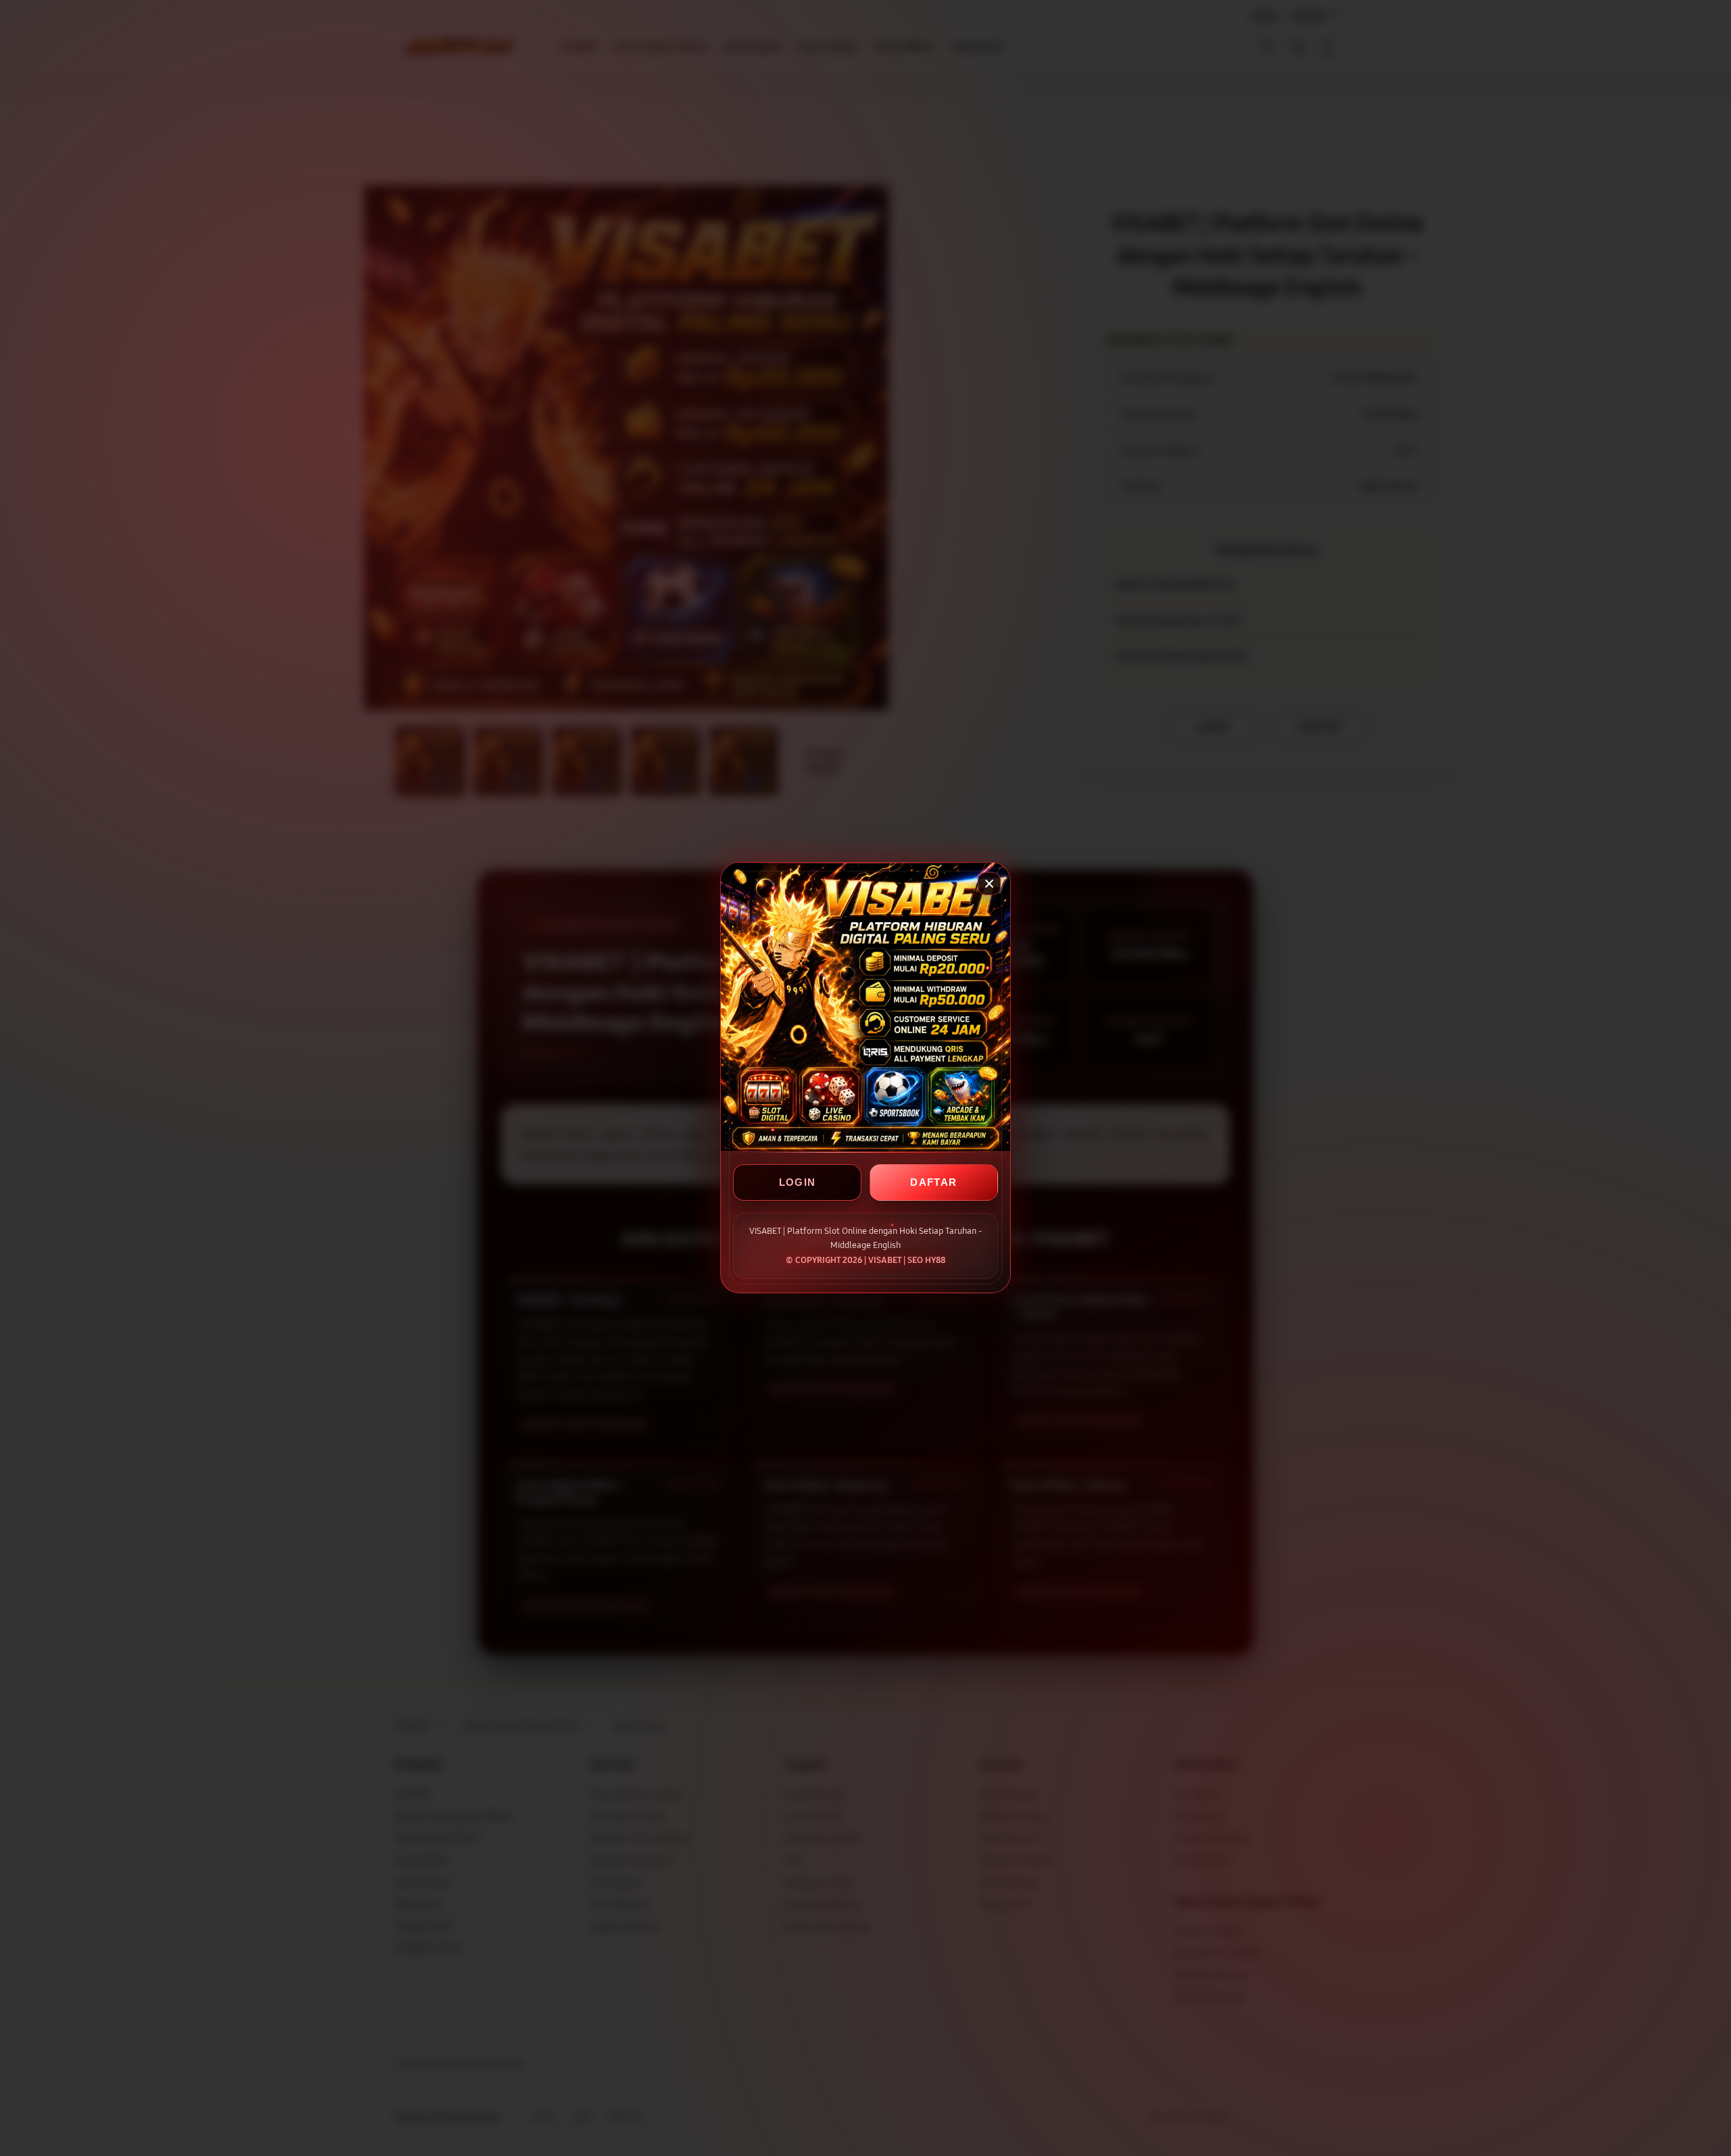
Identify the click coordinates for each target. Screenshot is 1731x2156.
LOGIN (798, 1183)
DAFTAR (933, 1183)
